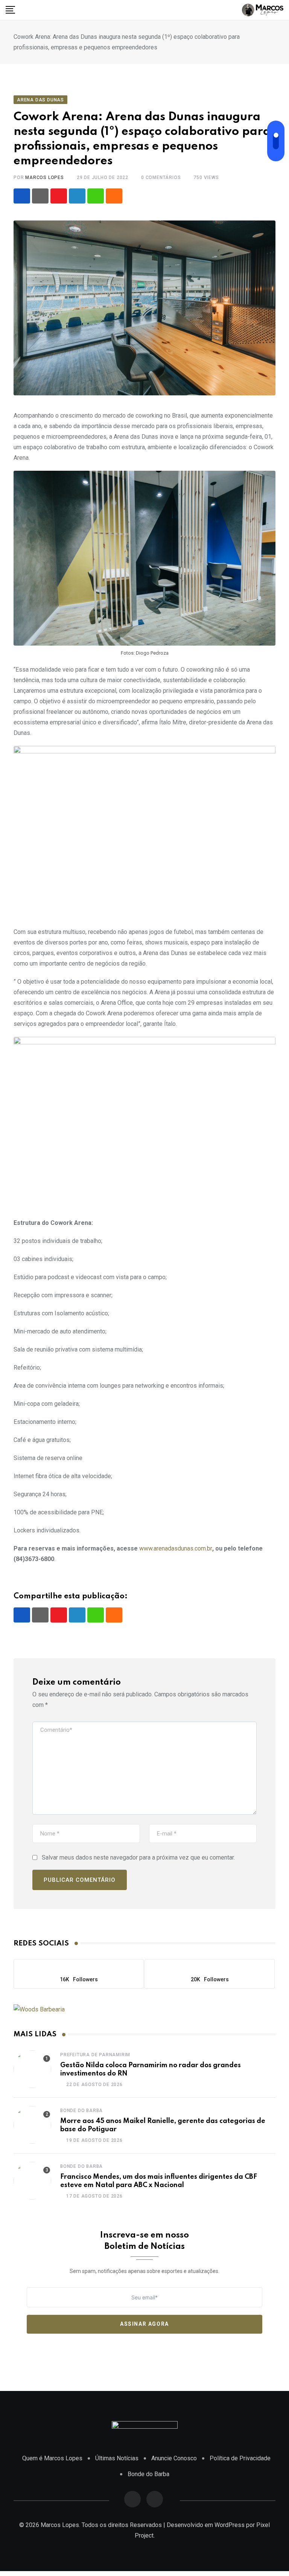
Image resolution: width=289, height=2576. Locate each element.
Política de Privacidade (240, 2458)
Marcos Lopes (45, 178)
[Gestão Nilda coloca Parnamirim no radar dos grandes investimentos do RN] (32, 2069)
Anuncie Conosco (174, 2458)
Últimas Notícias (117, 2458)
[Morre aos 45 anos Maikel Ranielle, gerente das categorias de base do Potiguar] (32, 2125)
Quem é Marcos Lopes (52, 2458)
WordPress (230, 2525)
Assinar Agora (144, 2324)
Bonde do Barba (81, 2111)
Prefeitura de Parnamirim (95, 2055)
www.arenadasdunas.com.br (176, 1548)
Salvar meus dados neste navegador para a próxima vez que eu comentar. (138, 1857)
